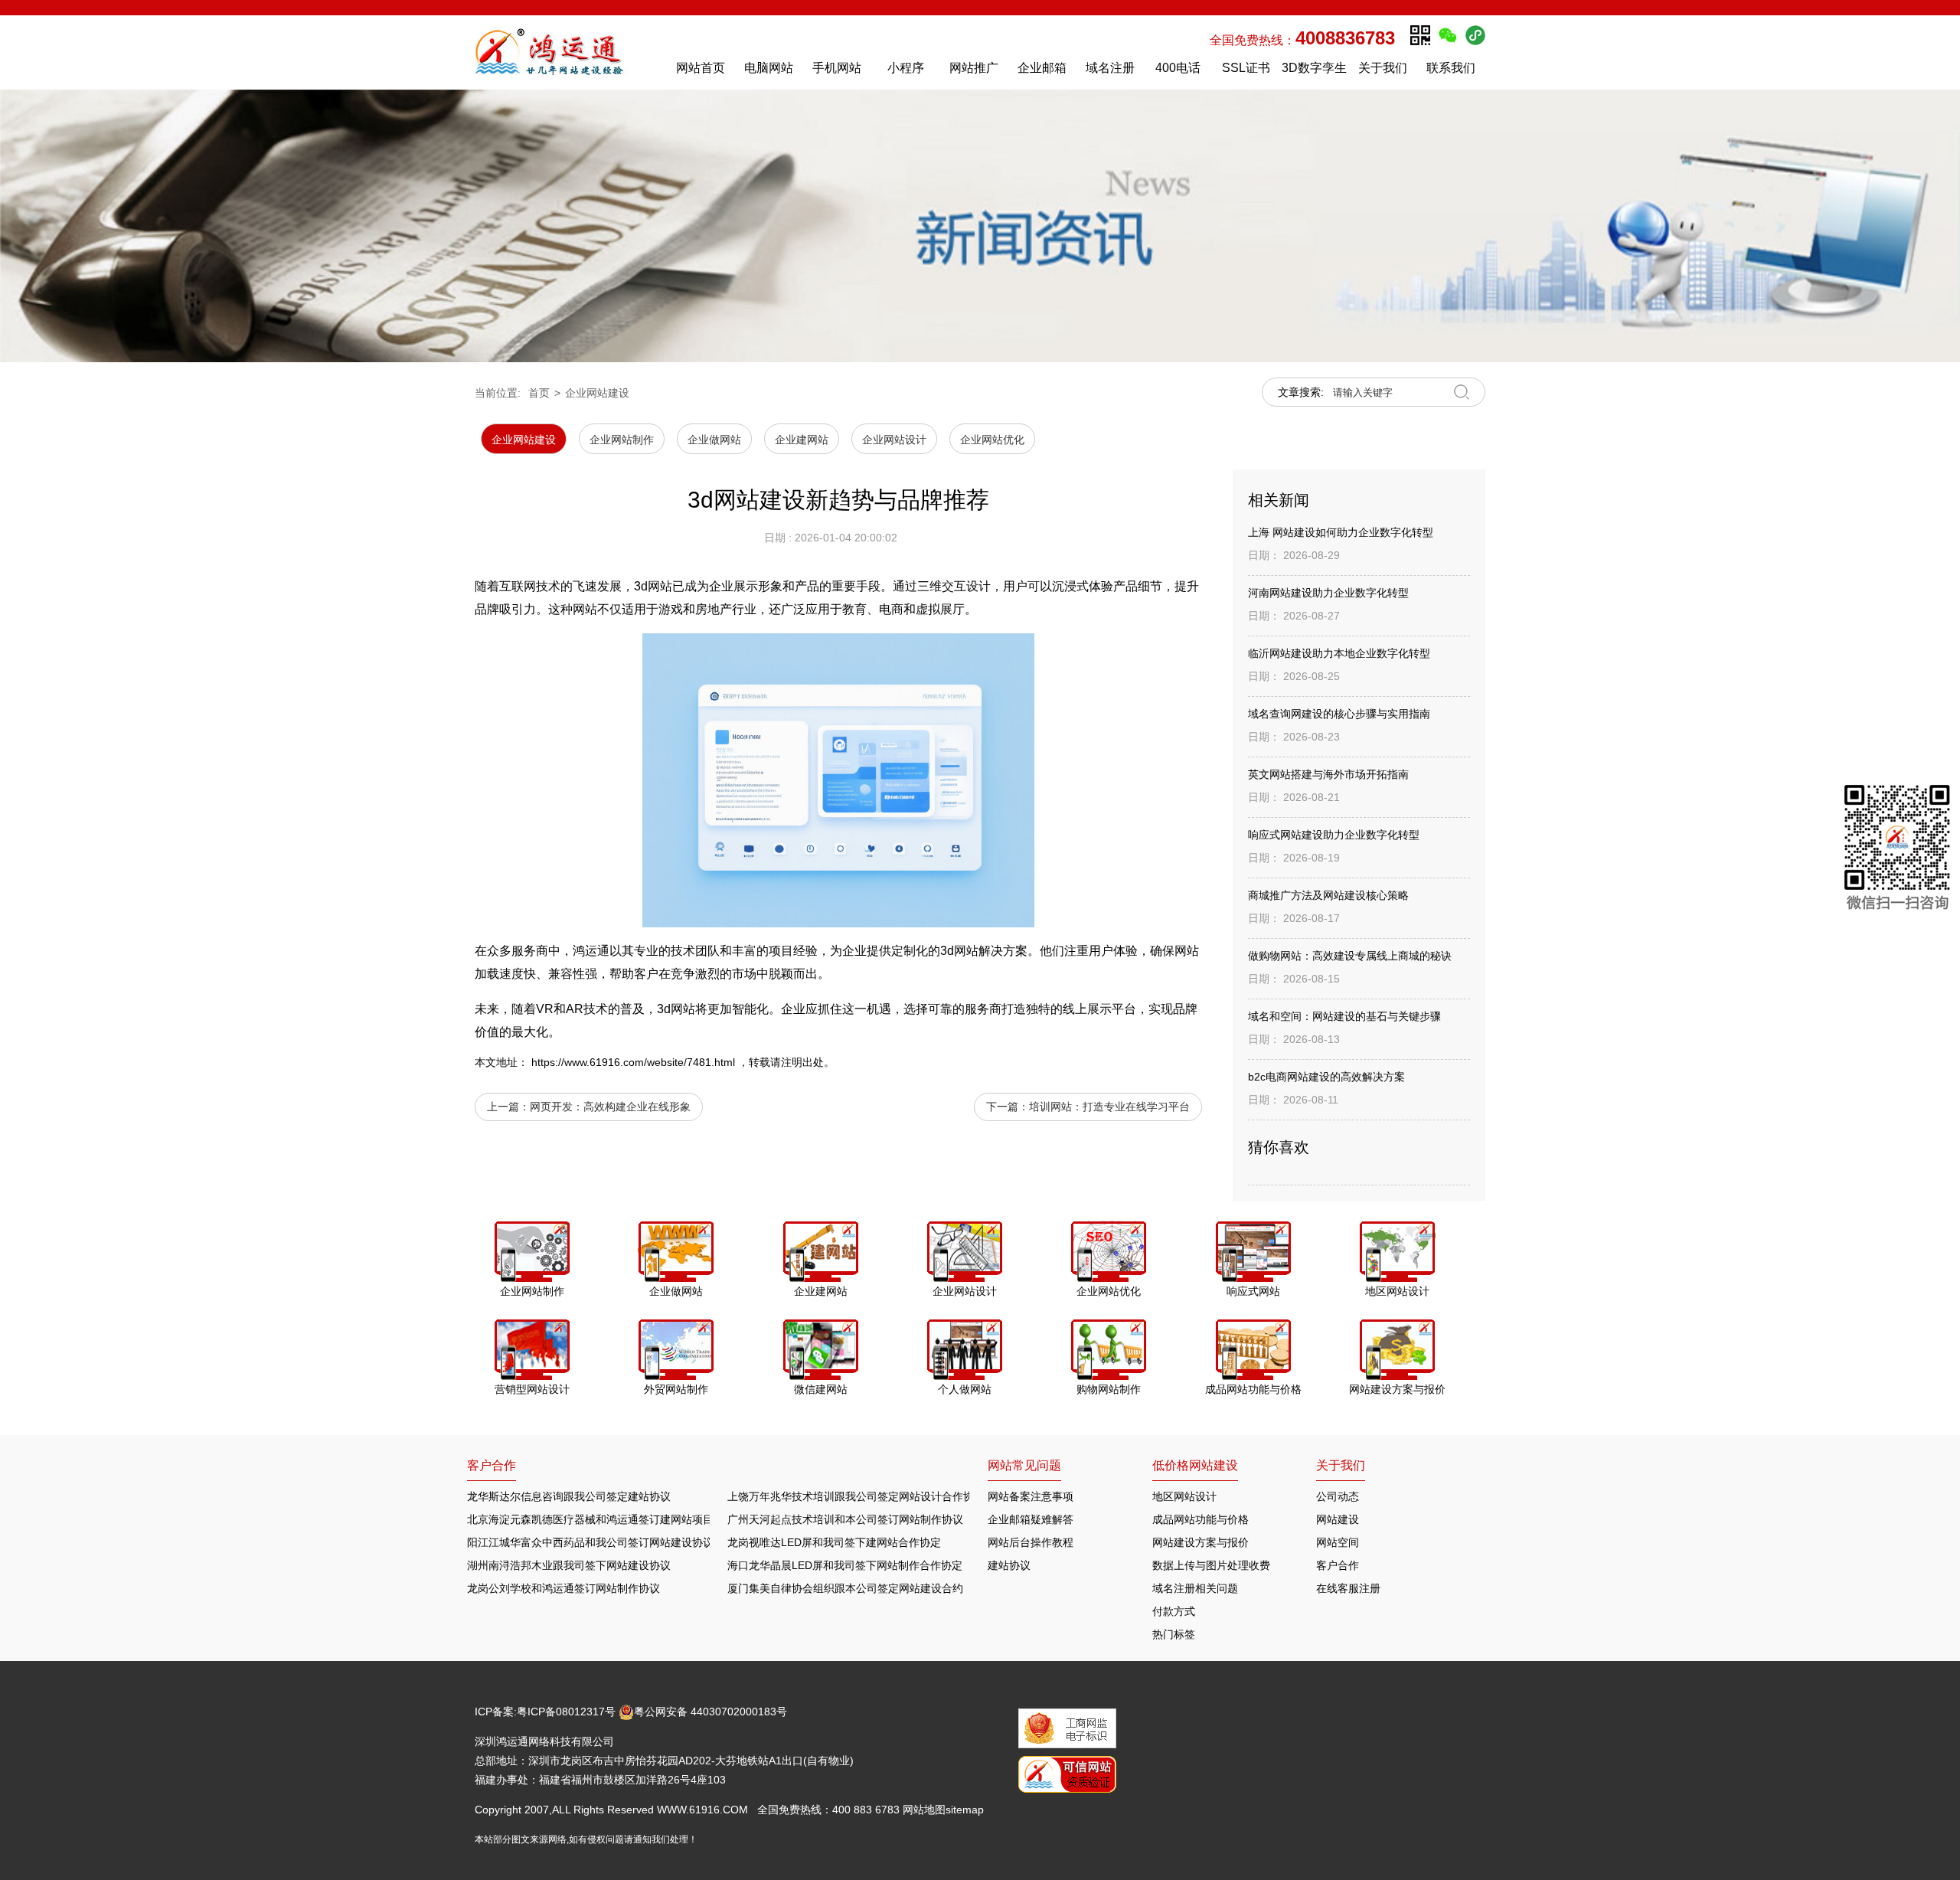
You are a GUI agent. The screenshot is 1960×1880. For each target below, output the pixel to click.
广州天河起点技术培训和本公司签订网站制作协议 (845, 1519)
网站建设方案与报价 (1200, 1542)
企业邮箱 (1042, 68)
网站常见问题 (1024, 1465)
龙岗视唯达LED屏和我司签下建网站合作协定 (834, 1542)
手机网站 (837, 68)
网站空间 (1338, 1542)
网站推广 (974, 68)
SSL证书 (1246, 68)
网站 (683, 1009)
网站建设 (1338, 1519)
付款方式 (1174, 1611)
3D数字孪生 (1314, 68)
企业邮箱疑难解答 (1031, 1519)
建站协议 (1009, 1565)
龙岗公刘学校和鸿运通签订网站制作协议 (563, 1588)
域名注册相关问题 (1195, 1588)
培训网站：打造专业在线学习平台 (1109, 1107)
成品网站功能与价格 (1200, 1519)
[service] (1898, 850)
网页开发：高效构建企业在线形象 (610, 1107)
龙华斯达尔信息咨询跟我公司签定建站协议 (569, 1496)
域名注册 (1110, 68)
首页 (539, 393)
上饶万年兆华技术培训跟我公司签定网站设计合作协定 (856, 1496)
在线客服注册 (1348, 1588)
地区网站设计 (1184, 1496)
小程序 (906, 68)
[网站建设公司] (566, 52)
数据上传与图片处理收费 (1211, 1565)
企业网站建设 (597, 393)
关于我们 (1383, 68)
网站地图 (924, 1810)
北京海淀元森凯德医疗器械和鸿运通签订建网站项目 (590, 1519)
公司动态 (1338, 1496)
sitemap (965, 1810)
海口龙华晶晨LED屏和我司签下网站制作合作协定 (845, 1565)
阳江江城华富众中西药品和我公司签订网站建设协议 (590, 1542)
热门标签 (1174, 1634)
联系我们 (1451, 68)
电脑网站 (769, 68)
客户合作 (1338, 1565)
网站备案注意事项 (1031, 1496)
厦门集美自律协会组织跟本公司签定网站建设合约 (845, 1588)
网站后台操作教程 (1031, 1542)
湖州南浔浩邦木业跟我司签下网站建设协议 (569, 1565)
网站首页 (701, 68)
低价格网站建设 (1195, 1465)
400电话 (1178, 68)
